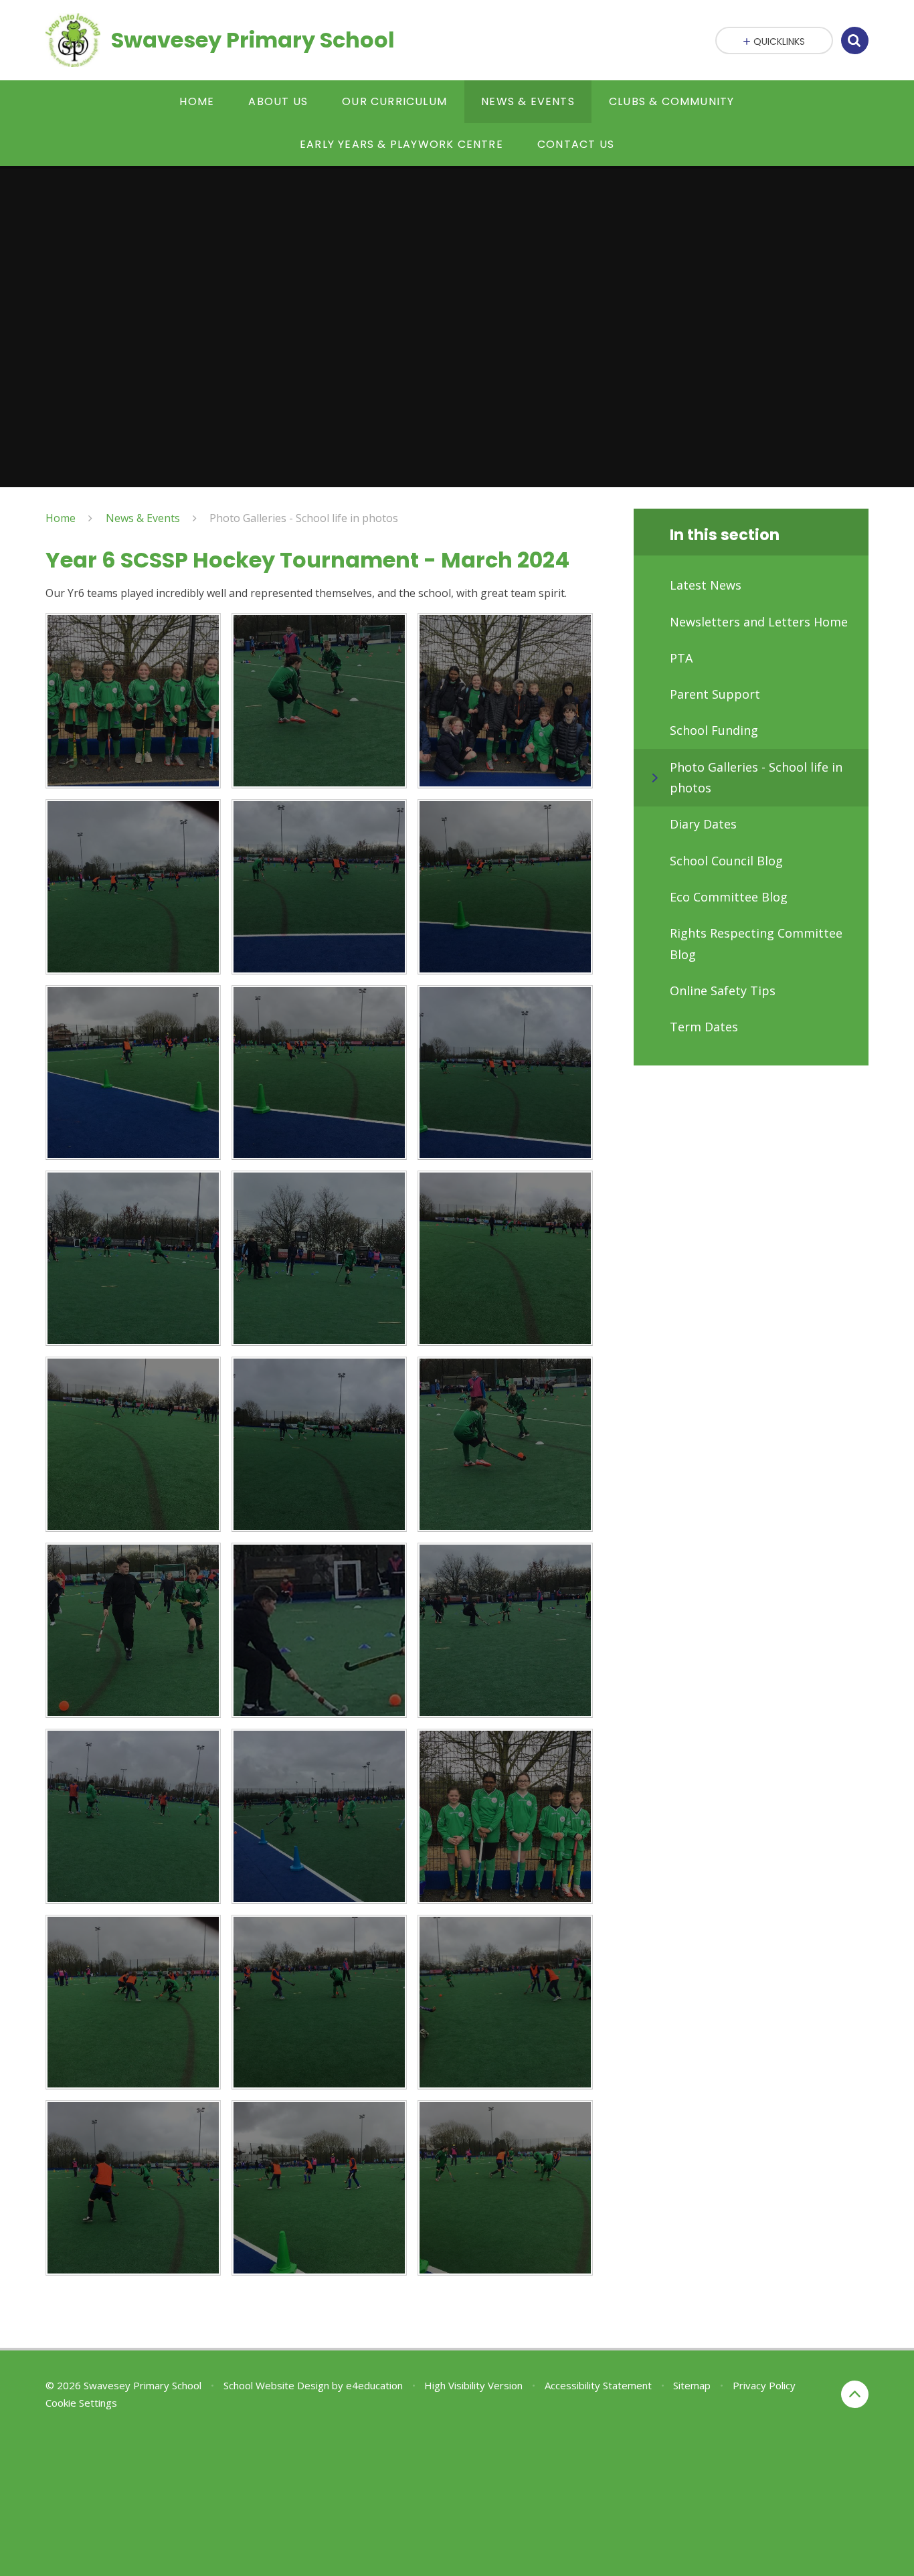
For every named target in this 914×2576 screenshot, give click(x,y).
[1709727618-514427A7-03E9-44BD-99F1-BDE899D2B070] (505, 701)
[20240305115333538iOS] (133, 2002)
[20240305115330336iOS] (133, 887)
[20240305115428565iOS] (505, 2188)
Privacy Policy (764, 2385)
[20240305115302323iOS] (319, 887)
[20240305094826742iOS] (505, 1816)
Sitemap (692, 2385)
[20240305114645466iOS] (133, 1444)
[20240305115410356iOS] (319, 2002)
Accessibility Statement (598, 2385)
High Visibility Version (473, 2385)
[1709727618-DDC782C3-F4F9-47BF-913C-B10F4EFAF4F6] (133, 701)
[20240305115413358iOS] (133, 2188)
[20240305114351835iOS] (133, 1630)
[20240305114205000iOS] (319, 1630)
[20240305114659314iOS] (319, 1258)
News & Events (143, 518)
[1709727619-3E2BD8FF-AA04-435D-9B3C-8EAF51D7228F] (319, 701)
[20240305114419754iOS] (505, 1444)
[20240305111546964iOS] (133, 1816)
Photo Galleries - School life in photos (304, 518)
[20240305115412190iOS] (505, 2002)
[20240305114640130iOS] (319, 1444)
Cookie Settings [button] (81, 2403)
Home (61, 518)
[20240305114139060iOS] (505, 1630)
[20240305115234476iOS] (505, 1073)
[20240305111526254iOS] (319, 1816)
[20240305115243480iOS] (133, 1073)
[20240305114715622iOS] (133, 1258)
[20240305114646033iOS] (505, 1258)
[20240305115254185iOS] (505, 887)
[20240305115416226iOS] (319, 2188)
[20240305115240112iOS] (319, 1073)
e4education (374, 2385)
